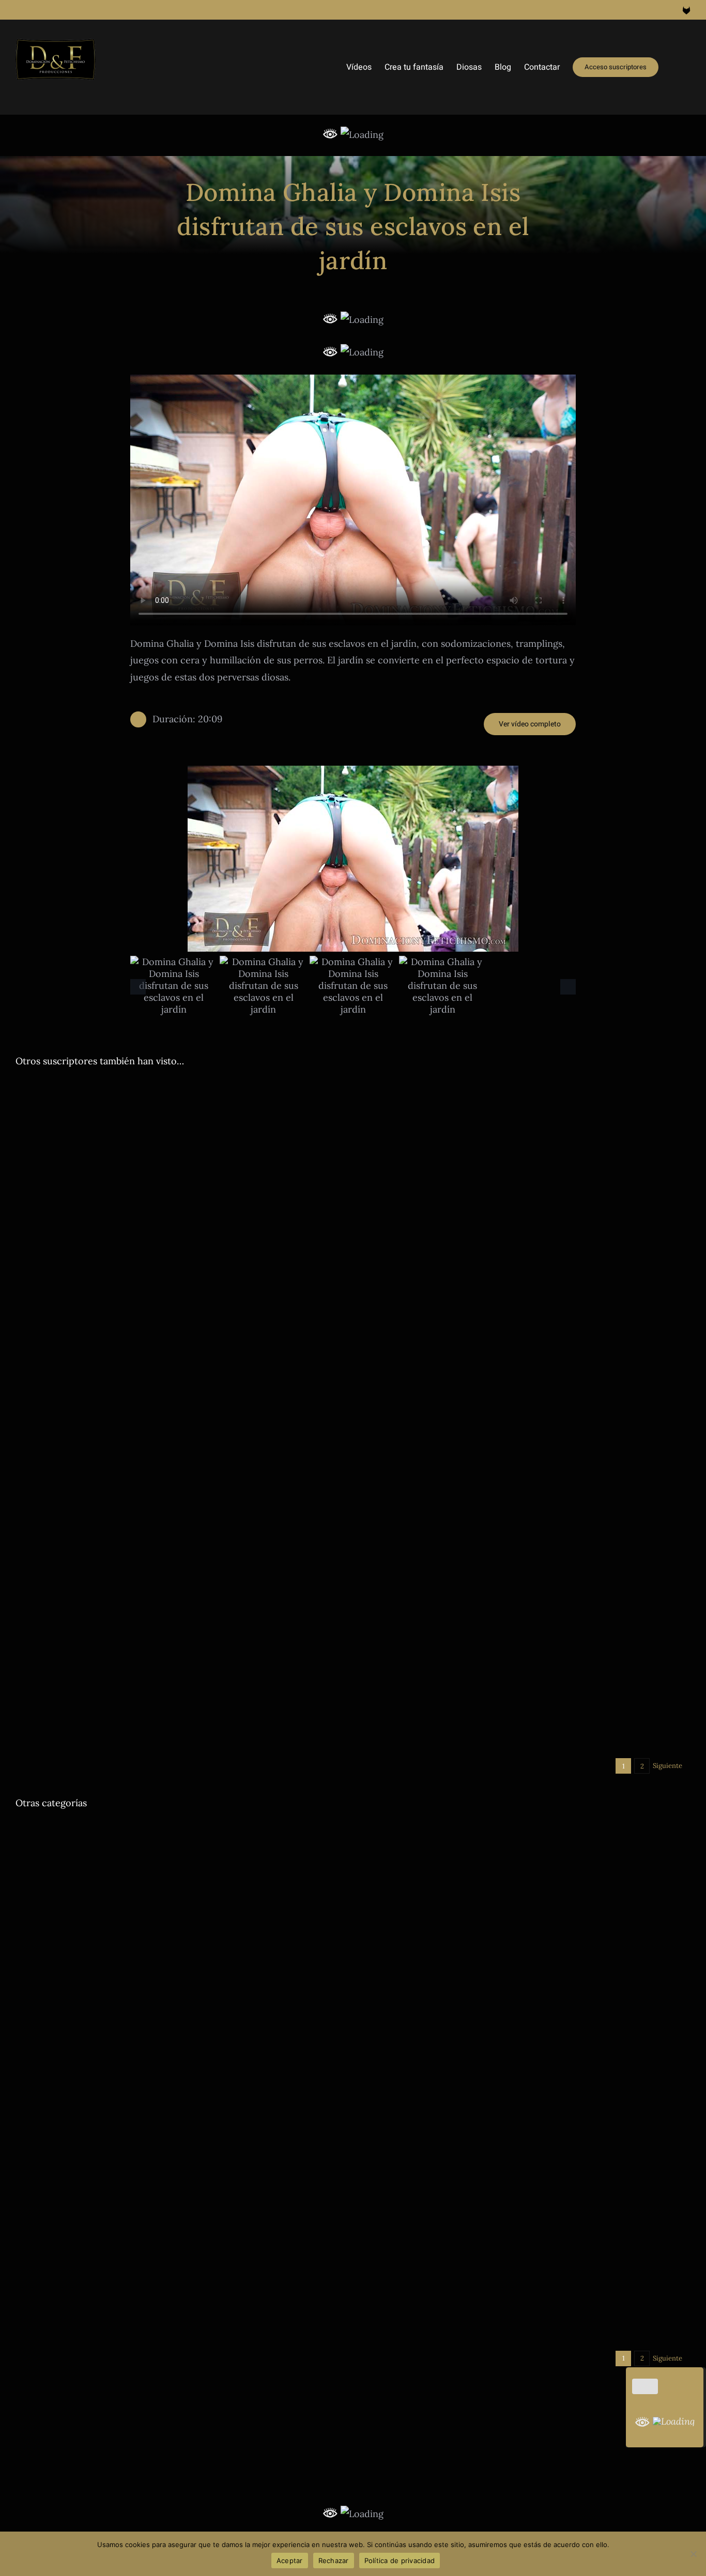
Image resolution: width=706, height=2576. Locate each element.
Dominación (97, 1300)
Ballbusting (33, 1873)
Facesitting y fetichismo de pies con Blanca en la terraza (520, 1953)
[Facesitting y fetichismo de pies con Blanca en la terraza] (526, 1925)
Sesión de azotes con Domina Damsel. (124, 2121)
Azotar (371, 1465)
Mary (572, 1131)
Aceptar (290, 2561)
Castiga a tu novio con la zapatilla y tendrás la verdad (511, 1115)
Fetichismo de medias (419, 1873)
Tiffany (586, 1382)
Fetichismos (228, 1465)
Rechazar (334, 2561)
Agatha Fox (33, 1300)
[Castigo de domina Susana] (526, 2188)
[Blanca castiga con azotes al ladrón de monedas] (526, 1422)
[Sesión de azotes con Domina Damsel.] (180, 2009)
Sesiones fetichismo (295, 1465)
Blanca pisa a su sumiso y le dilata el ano (130, 1858)
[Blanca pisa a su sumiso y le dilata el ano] (180, 1830)
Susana (659, 2314)
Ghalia (571, 1873)
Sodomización (65, 1885)
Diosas (64, 1300)
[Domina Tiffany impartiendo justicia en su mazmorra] (526, 1255)
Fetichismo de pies (176, 1465)
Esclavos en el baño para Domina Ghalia (474, 2048)
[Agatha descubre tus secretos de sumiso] (180, 1173)
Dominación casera (151, 1300)
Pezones (532, 1734)
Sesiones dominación (539, 1382)
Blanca (395, 1465)
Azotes (26, 2137)
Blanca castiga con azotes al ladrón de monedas (496, 1450)
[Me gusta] (645, 2386)
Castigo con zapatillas (395, 1131)
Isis (255, 1465)
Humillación (229, 1873)
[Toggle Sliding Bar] (674, 67)
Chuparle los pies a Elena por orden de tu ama (491, 1858)
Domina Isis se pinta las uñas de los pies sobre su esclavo (177, 1450)
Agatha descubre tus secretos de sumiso (129, 1284)
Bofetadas (400, 2314)
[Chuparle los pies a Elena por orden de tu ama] (526, 1830)
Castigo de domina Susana (435, 2299)
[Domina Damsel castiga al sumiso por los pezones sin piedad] (526, 1590)
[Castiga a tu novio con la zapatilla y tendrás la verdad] (526, 1088)
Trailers (313, 1300)
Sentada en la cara (213, 1300)
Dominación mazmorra (465, 1382)
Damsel (373, 1734)
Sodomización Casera (125, 1885)
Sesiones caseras (271, 1300)
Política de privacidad (400, 2561)
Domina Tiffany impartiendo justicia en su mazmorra (511, 1367)
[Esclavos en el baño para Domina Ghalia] (526, 2020)
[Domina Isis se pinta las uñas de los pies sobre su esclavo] (180, 1422)
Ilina (591, 1873)
